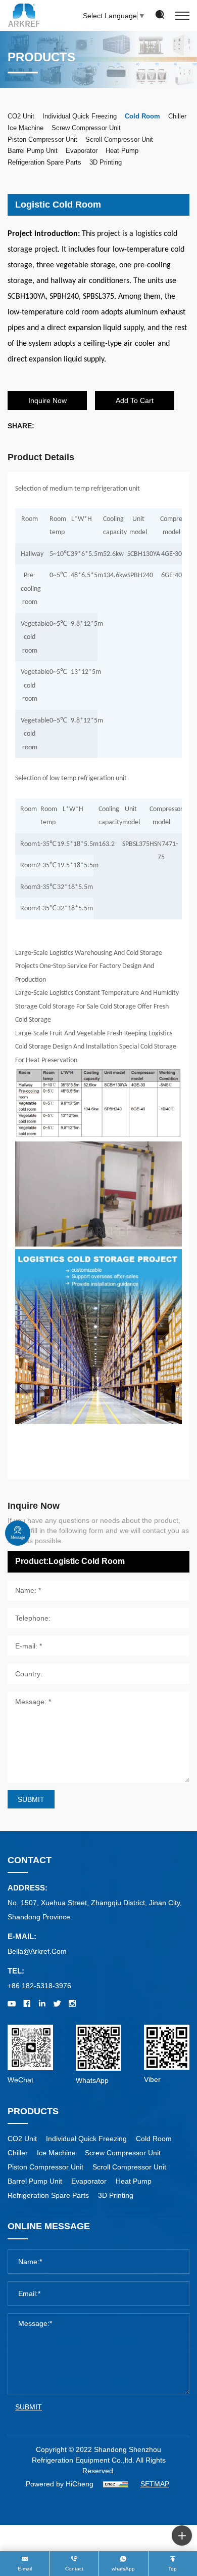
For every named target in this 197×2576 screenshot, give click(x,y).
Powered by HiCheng (60, 2484)
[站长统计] (116, 2484)
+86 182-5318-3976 (39, 1986)
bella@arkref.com (37, 1951)
